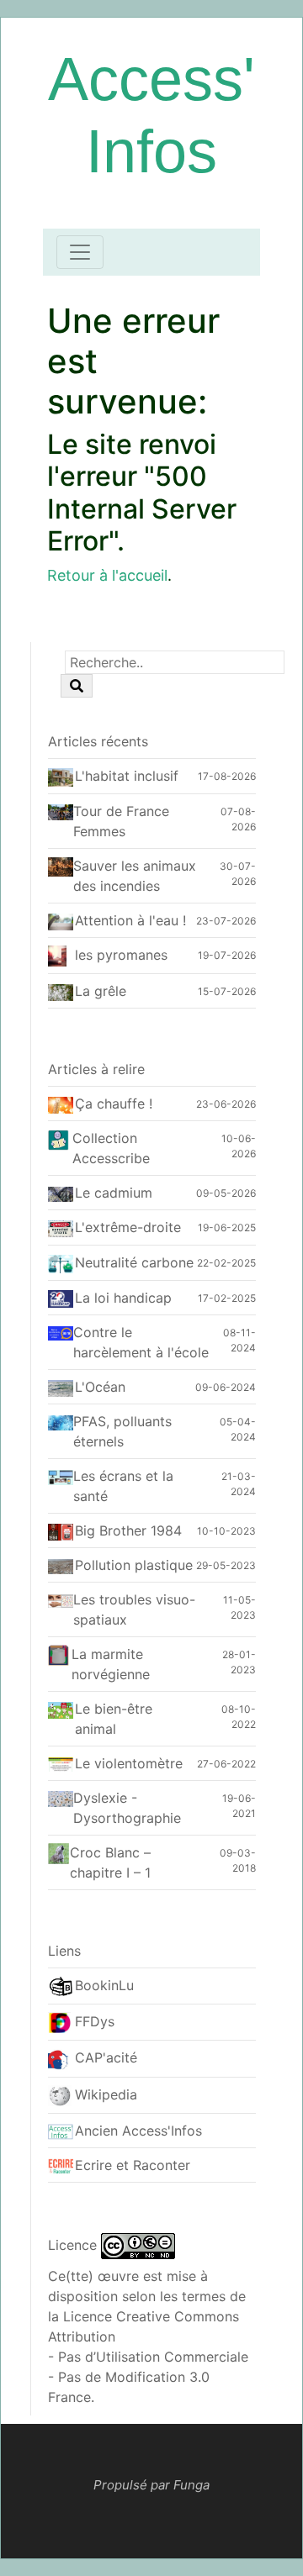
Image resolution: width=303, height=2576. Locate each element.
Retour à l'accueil (107, 575)
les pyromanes (121, 955)
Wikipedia (106, 2094)
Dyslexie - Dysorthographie (127, 1808)
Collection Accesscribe (111, 1148)
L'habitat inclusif (127, 776)
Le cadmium (114, 1193)
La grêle (101, 991)
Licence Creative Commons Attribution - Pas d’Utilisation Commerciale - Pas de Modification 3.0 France (148, 2357)
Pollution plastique (134, 1565)
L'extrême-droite (128, 1227)
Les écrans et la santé (123, 1486)
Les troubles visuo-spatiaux (134, 1609)
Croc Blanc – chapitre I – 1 (110, 1862)
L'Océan (100, 1387)
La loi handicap (123, 1298)
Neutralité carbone (134, 1262)
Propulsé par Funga (151, 2485)
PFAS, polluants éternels (122, 1431)
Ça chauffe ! (114, 1104)
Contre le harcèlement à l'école (141, 1342)
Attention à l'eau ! (130, 920)
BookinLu (104, 1985)
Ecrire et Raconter (133, 2165)
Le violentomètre (129, 1763)
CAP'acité (106, 2057)
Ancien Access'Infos (138, 2131)
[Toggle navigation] (80, 252)
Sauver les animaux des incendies (135, 876)
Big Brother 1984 (128, 1530)
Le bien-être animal (114, 1719)
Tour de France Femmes (121, 821)
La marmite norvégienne (111, 1664)
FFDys (95, 2021)
